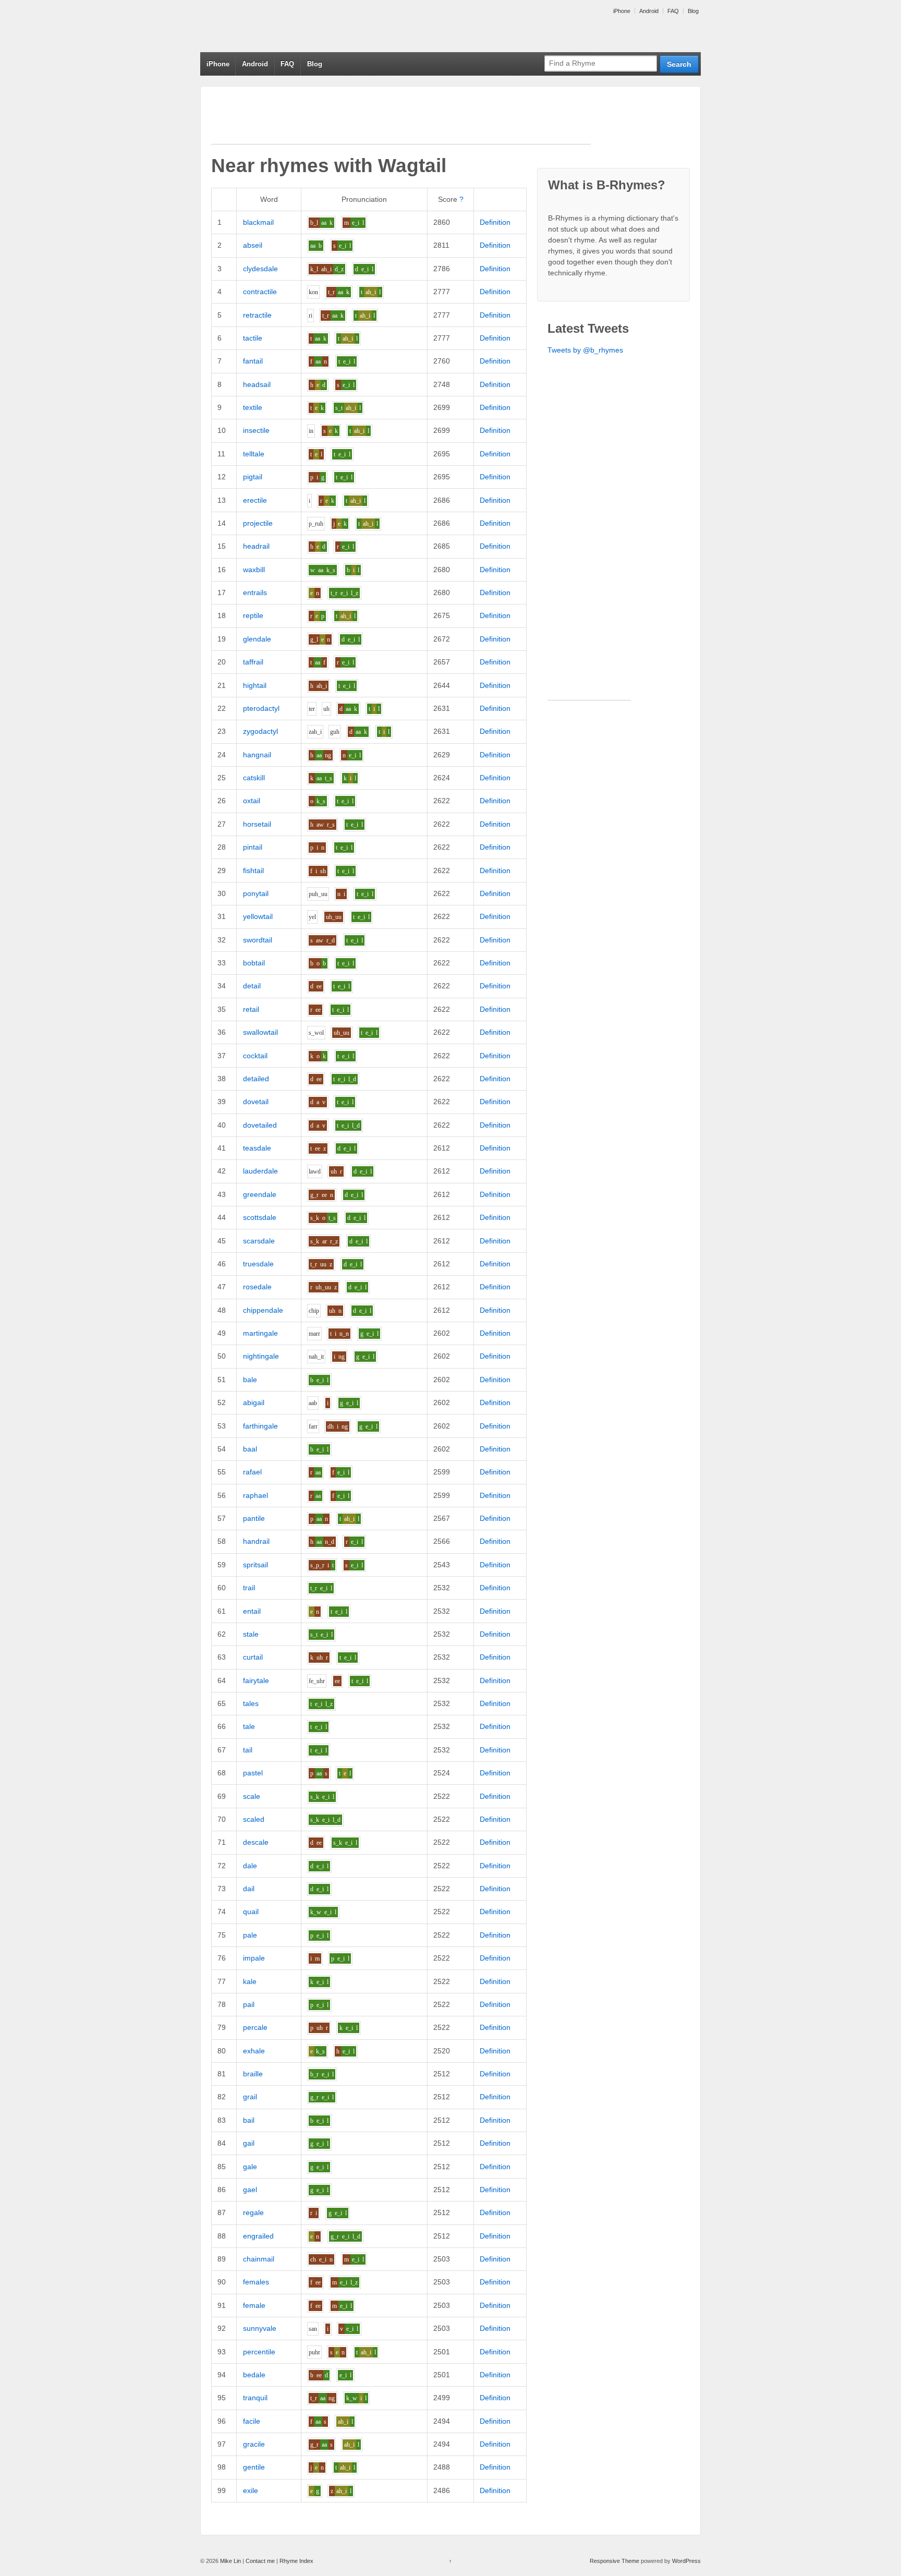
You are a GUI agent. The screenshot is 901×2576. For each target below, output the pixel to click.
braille (253, 2074)
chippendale (263, 1310)
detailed (256, 1079)
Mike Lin (230, 2561)
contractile (260, 292)
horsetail (257, 824)
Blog (693, 11)
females (256, 2282)
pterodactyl (261, 708)
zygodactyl (260, 731)
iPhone (622, 11)
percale (255, 2027)
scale (252, 1796)
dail (249, 1889)
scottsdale (260, 1217)
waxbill (254, 570)
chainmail (259, 2259)
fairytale (256, 1680)
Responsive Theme (614, 2561)
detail (252, 986)
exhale (254, 2051)
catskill (254, 778)
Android (649, 11)
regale (253, 2212)
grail (250, 2097)
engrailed (258, 2236)
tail (248, 1750)
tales (251, 1703)
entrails (255, 592)
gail (249, 2143)
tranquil (255, 2398)
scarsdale (259, 1241)
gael (250, 2190)
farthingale (260, 1426)
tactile (253, 338)
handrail (256, 1541)
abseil (253, 245)
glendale (257, 639)
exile (251, 2490)
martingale (260, 1333)
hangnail (257, 755)
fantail (253, 361)
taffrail (253, 662)
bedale (254, 2375)
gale (250, 2167)
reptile (253, 615)
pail (249, 2004)
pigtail (253, 477)
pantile (254, 1518)
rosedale (257, 1287)
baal (250, 1449)
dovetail (256, 1102)
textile (253, 407)
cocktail (255, 1056)
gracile (254, 2444)
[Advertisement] (401, 120)
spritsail (255, 1565)
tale (249, 1726)
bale (250, 1380)
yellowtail (258, 916)
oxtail (252, 801)
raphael (255, 1495)
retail (251, 1009)
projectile (258, 523)
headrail (256, 546)
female (254, 2305)
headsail (257, 384)
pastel (253, 1773)
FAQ (673, 11)
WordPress (686, 2561)
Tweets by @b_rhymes (585, 350)
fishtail (253, 870)
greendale (260, 1194)
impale (254, 1958)
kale (250, 1981)
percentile (259, 2352)
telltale (254, 454)
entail (252, 1611)
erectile (255, 500)
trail (249, 1588)
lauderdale (260, 1171)
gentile (254, 2467)
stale (251, 1634)
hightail (255, 685)
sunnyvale (260, 2328)
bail (249, 2120)
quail (251, 1912)
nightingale (261, 1356)
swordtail (258, 940)
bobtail (254, 963)
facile (252, 2421)
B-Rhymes (278, 26)
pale (250, 1935)
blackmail (258, 222)
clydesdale (260, 269)
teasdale (257, 1148)
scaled (254, 1819)
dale (250, 1866)
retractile (257, 315)
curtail (253, 1657)
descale (256, 1842)
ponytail (256, 893)
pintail (253, 847)
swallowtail (260, 1032)
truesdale (258, 1264)
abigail (254, 1402)
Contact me (260, 2561)
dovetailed (260, 1125)
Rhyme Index (296, 2561)
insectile (256, 430)
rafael (252, 1472)
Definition (495, 222)
